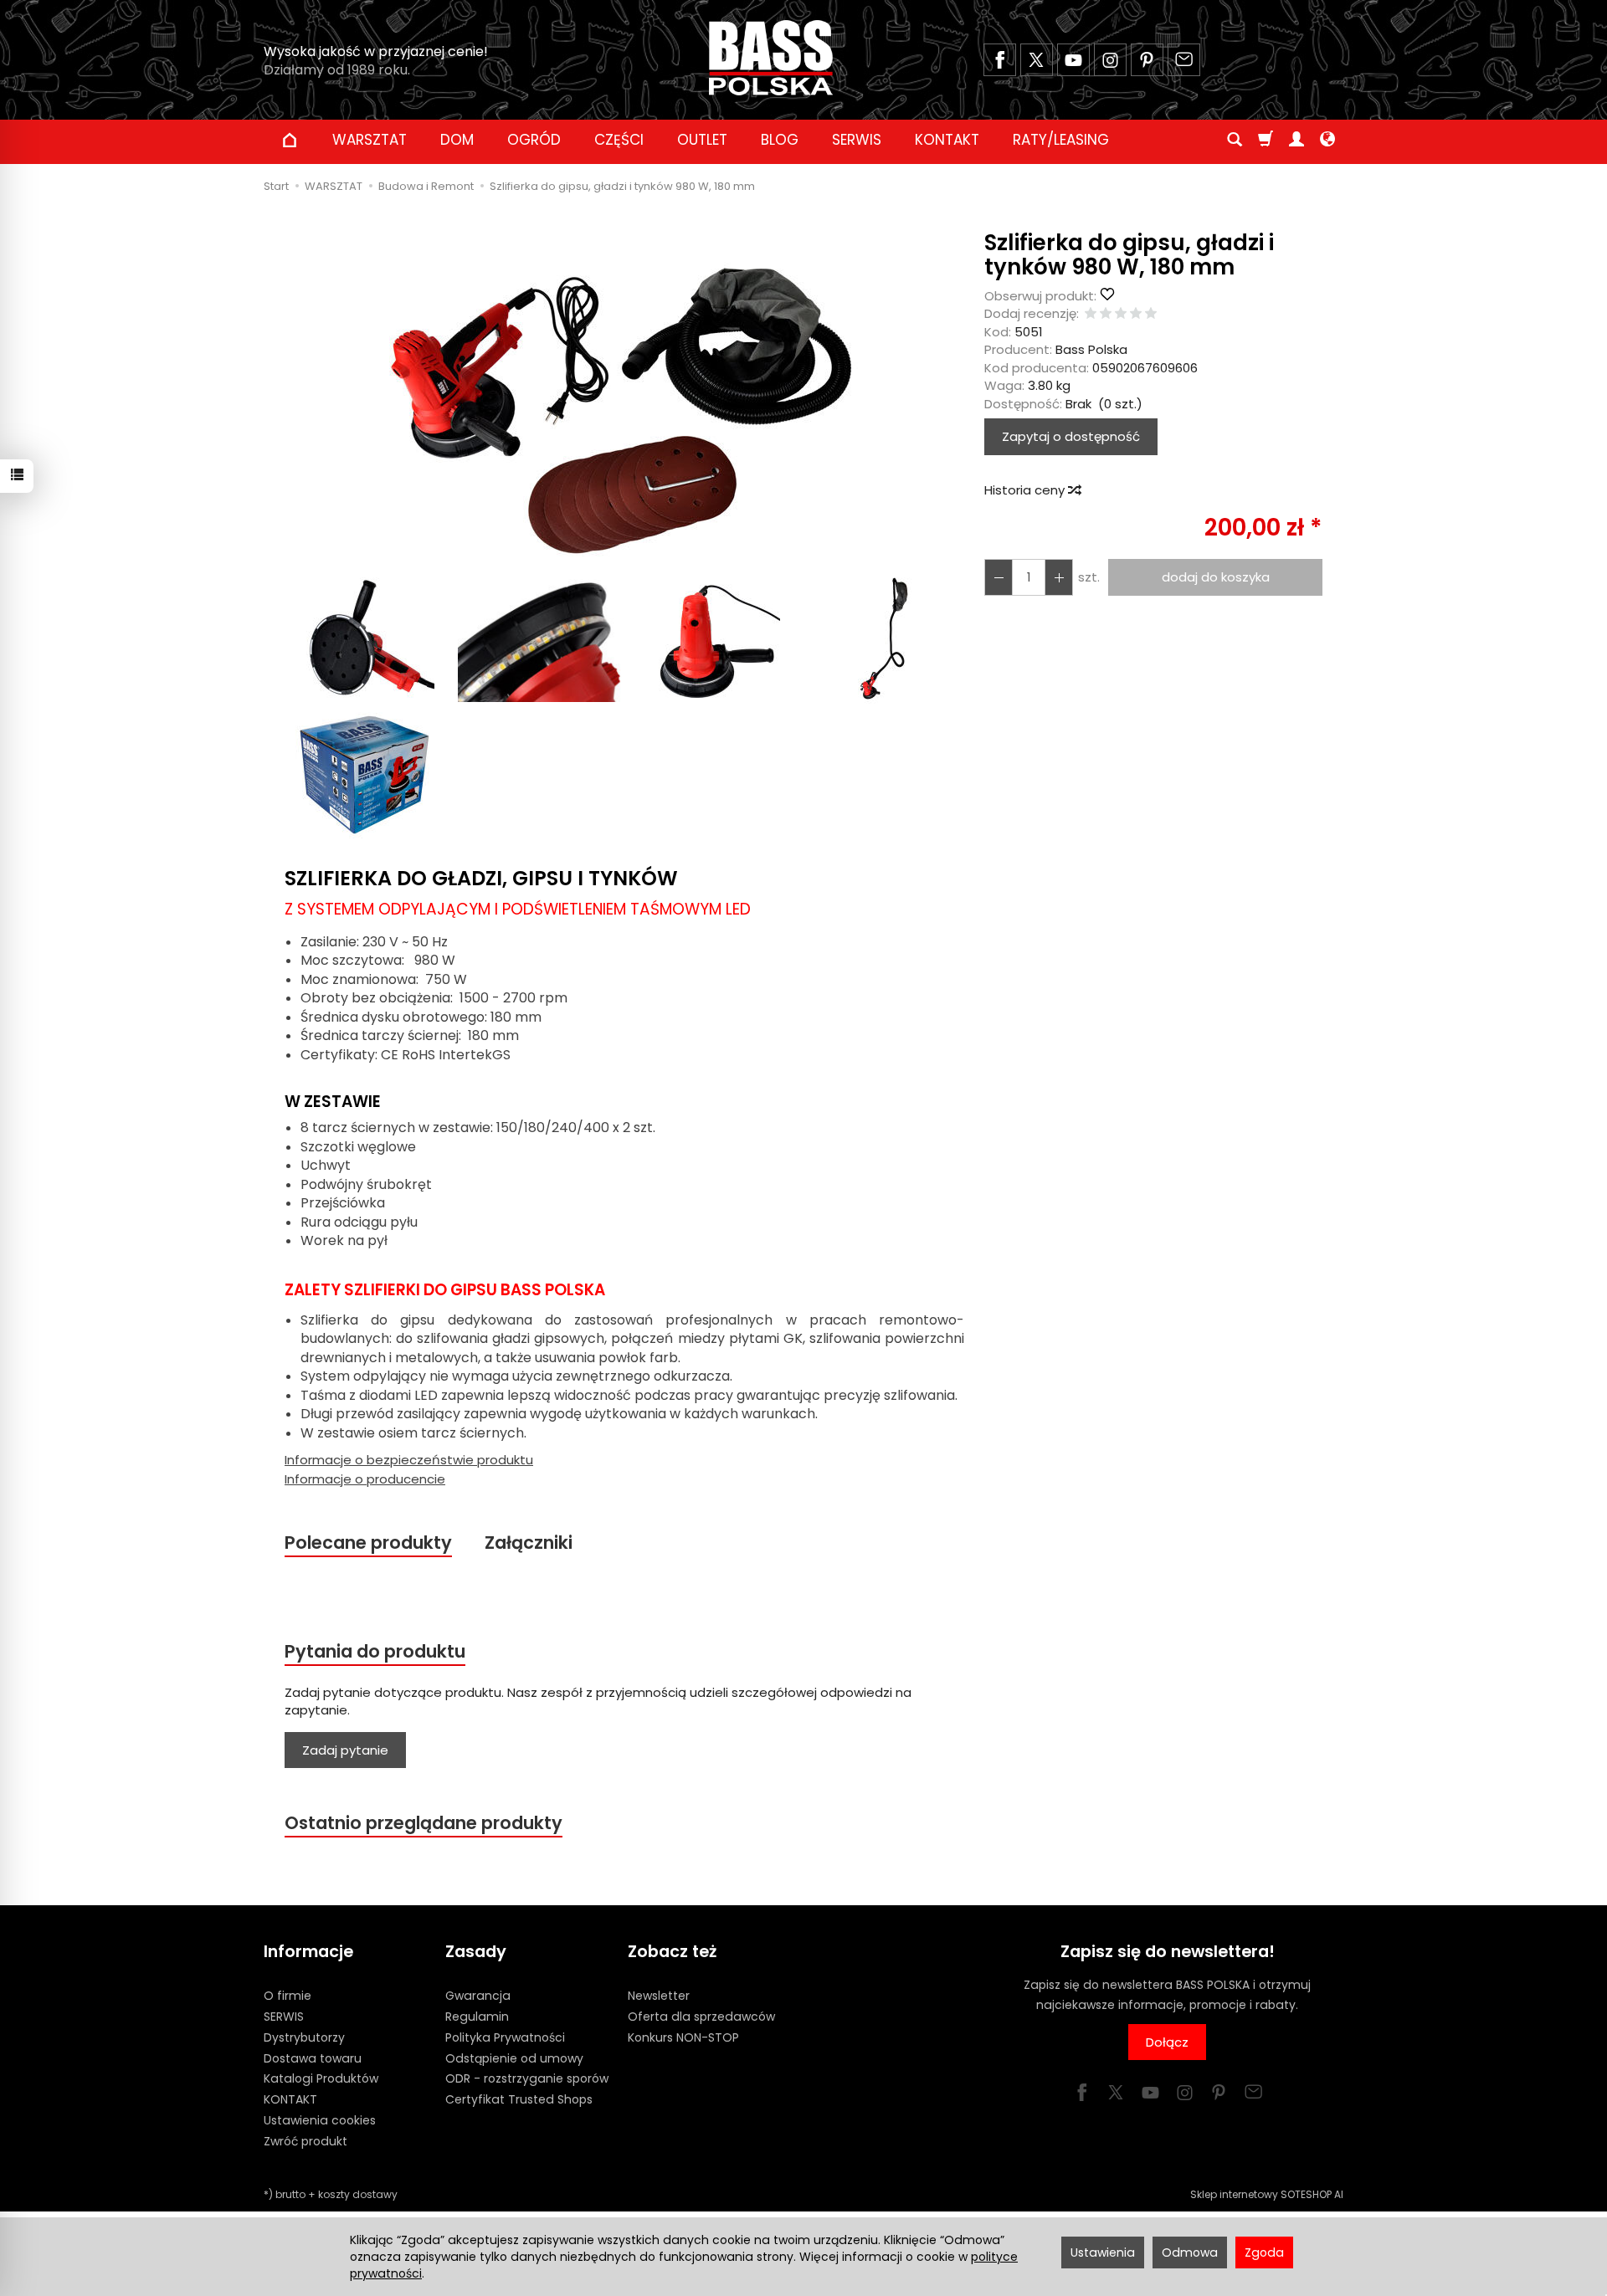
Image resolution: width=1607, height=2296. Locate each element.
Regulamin (477, 2017)
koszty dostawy (358, 2194)
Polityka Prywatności (505, 2037)
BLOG (780, 140)
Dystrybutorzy (304, 2037)
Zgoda (1264, 2252)
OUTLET (702, 140)
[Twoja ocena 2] (1106, 314)
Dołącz (1167, 2042)
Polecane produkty (368, 1543)
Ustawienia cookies (320, 2120)
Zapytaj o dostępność (1071, 436)
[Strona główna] (771, 58)
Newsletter (659, 1996)
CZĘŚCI (619, 140)
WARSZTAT (370, 140)
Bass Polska (1091, 349)
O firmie (288, 1996)
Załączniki (529, 1543)
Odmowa (1190, 2252)
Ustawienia (1103, 2252)
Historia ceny (1026, 490)
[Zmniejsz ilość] (1059, 577)
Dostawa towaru (313, 2058)
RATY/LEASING (1061, 140)
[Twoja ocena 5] (1151, 314)
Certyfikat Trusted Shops (519, 2099)
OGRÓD (534, 140)
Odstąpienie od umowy (514, 2058)
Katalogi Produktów (321, 2078)
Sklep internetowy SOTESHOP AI (1267, 2194)
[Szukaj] (1235, 140)
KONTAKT (947, 140)
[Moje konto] (1296, 140)
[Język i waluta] (1327, 140)
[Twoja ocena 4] (1136, 314)
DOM (457, 140)
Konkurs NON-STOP (683, 2037)
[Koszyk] (1266, 140)
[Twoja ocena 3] (1121, 314)
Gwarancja (478, 1996)
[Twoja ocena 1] (1091, 314)
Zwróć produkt (305, 2141)
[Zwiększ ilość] (999, 577)
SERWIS (857, 140)
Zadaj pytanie (345, 1750)
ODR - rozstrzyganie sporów (527, 2078)
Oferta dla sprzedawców (701, 2017)
